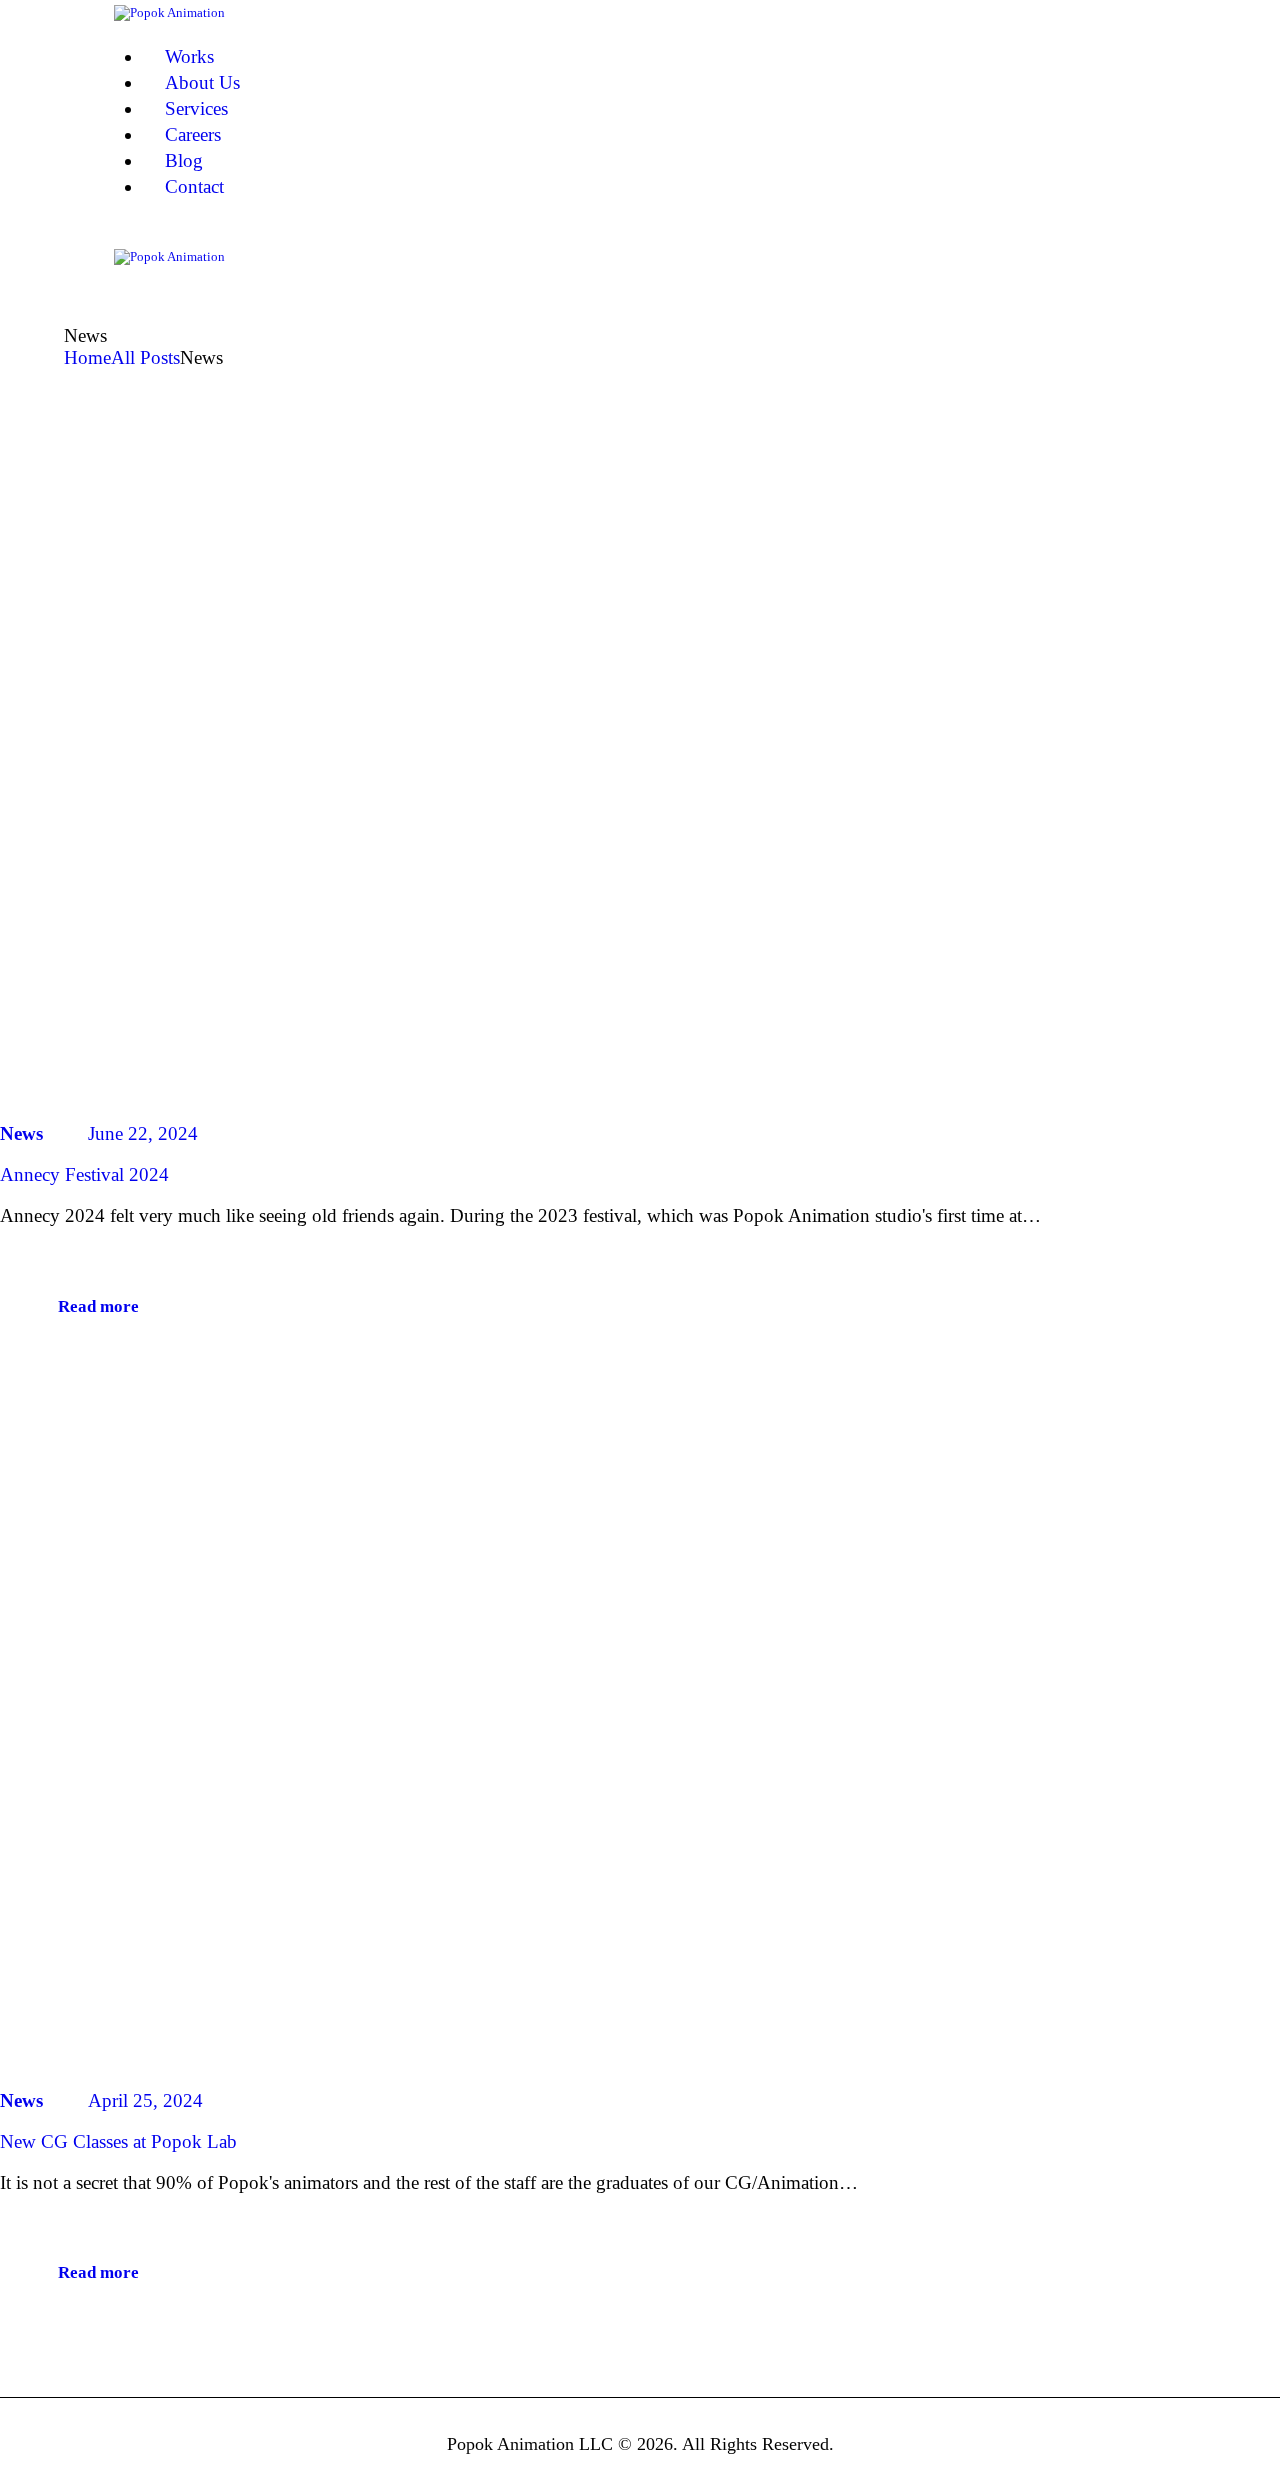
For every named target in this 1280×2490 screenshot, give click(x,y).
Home (87, 357)
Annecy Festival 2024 (84, 1174)
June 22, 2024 (143, 1133)
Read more (98, 1306)
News (21, 1133)
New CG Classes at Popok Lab (118, 2141)
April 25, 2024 (145, 2100)
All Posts (145, 357)
